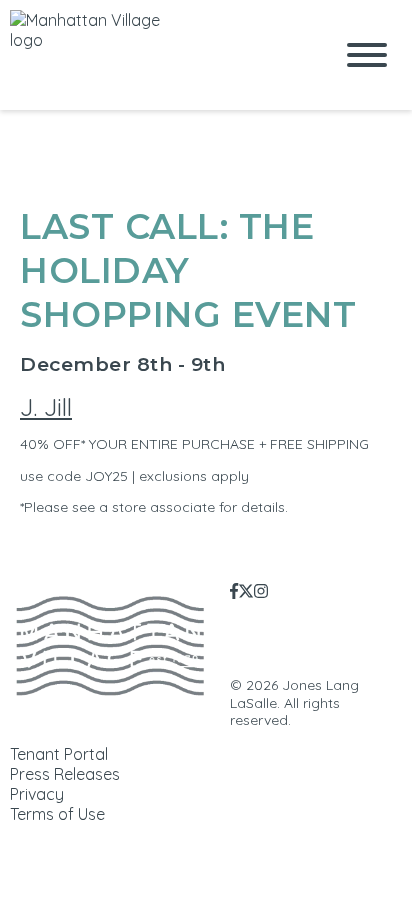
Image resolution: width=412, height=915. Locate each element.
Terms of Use (57, 814)
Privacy (37, 794)
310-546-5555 (377, 649)
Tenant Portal (59, 754)
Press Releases (65, 774)
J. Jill (46, 407)
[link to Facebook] (234, 591)
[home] (156, 55)
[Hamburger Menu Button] (367, 55)
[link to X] (246, 591)
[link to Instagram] (261, 591)
